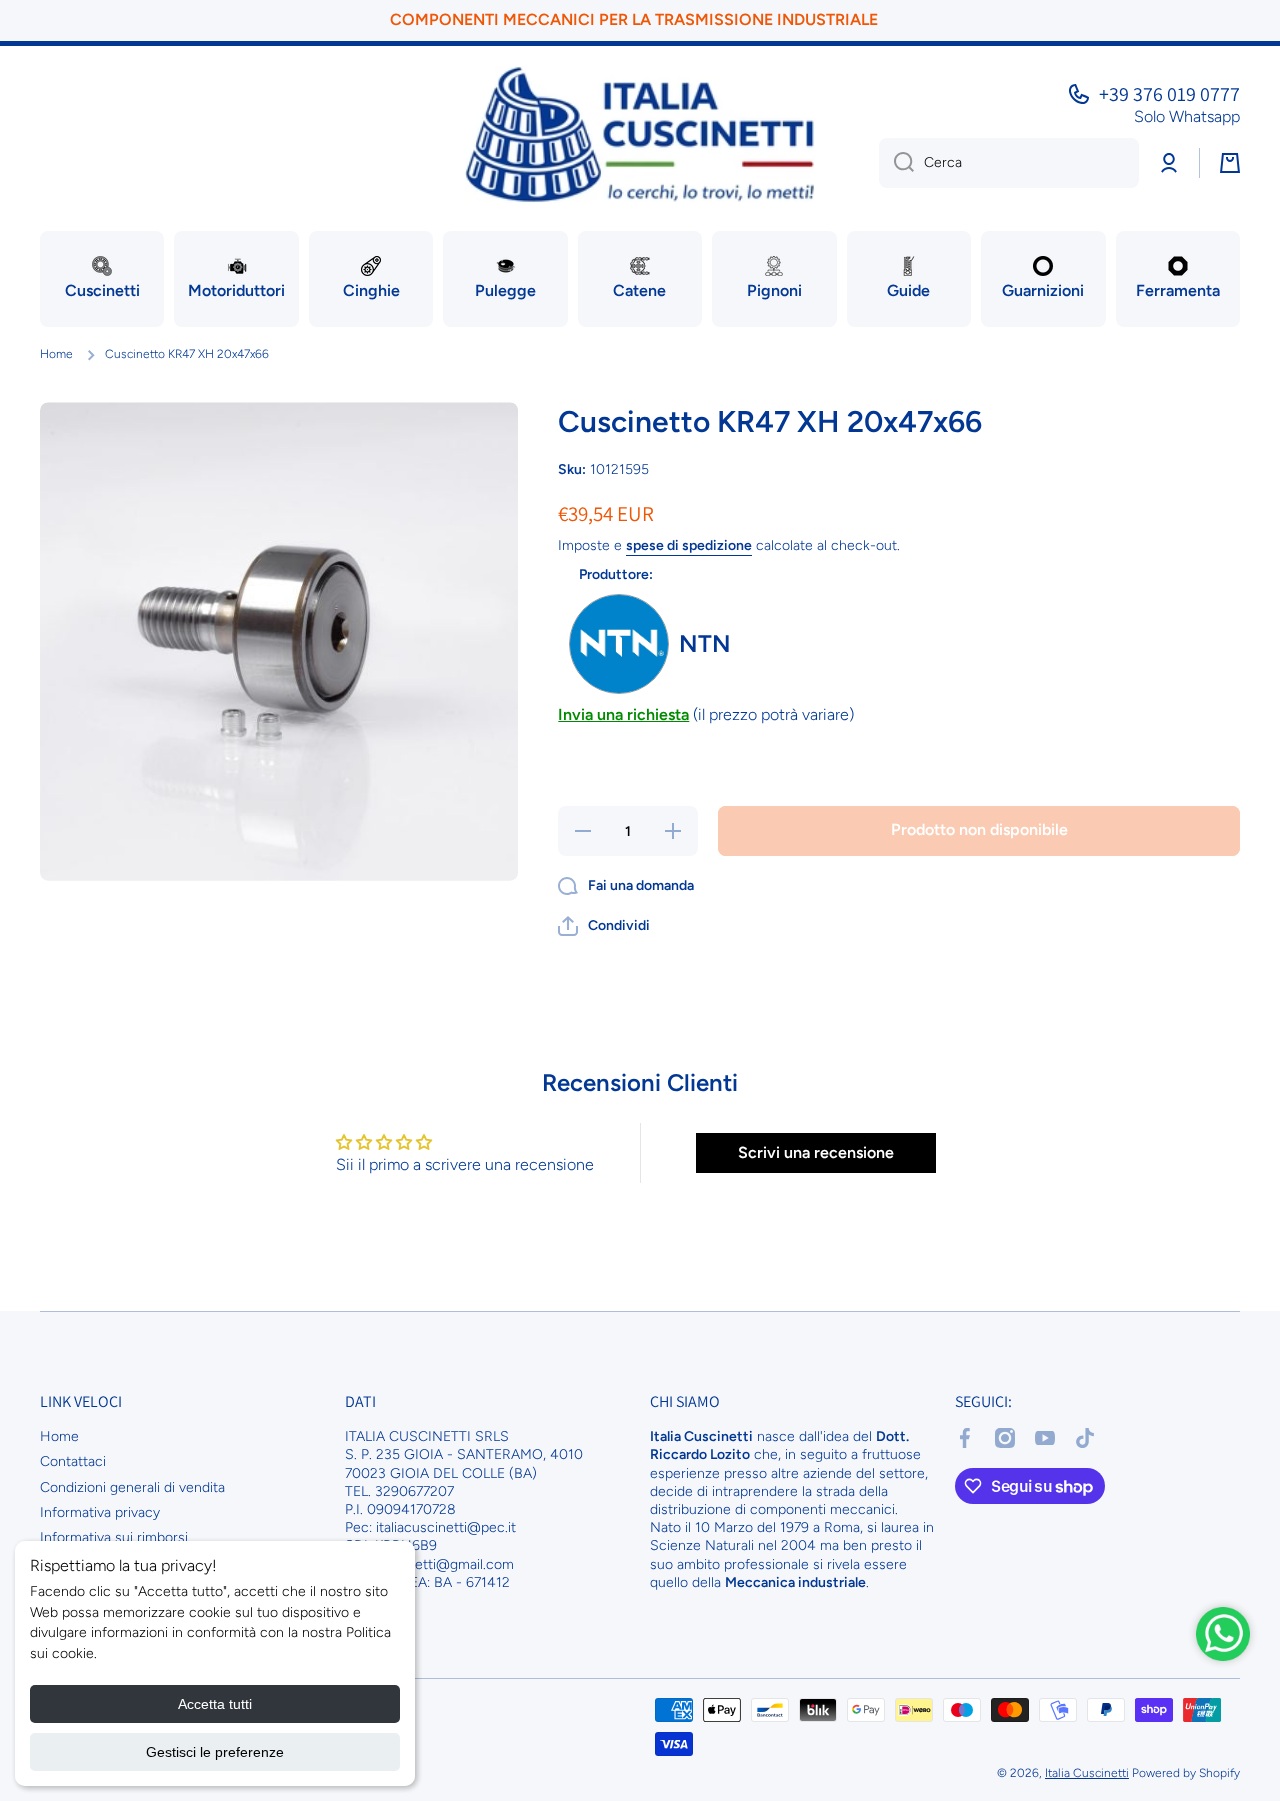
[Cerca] (896, 163)
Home (56, 354)
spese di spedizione (689, 545)
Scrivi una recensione (816, 1152)
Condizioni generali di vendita (132, 1487)
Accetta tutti (215, 1704)
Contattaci (73, 1461)
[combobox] (1009, 163)
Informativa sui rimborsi (114, 1537)
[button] (604, 926)
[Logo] (640, 134)
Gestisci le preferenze (215, 1752)
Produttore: (616, 574)
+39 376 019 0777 (1169, 94)
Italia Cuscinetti (1087, 1773)
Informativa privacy (100, 1512)
